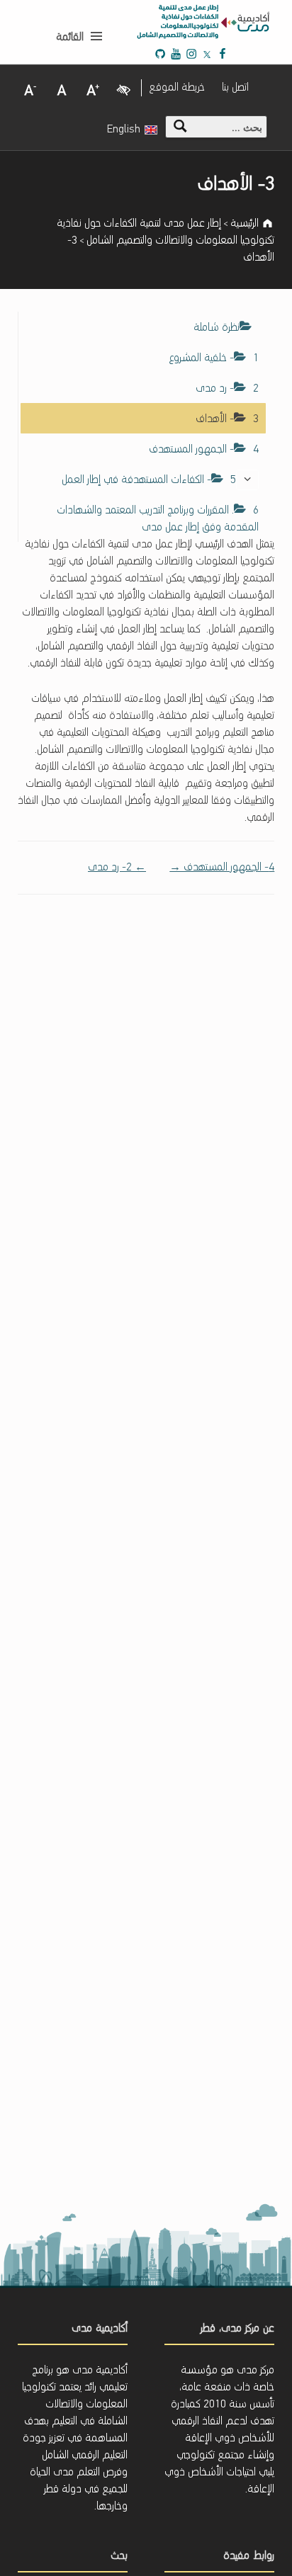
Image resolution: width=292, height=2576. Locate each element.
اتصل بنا (235, 88)
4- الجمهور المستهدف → (222, 868)
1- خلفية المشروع (214, 358)
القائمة (70, 38)
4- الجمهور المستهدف (204, 450)
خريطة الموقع (177, 88)
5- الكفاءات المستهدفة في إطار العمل (149, 480)
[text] (247, 480)
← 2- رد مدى (117, 868)
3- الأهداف (227, 419)
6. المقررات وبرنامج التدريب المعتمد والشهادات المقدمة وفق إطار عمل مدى (158, 519)
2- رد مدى (227, 389)
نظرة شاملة (217, 328)
